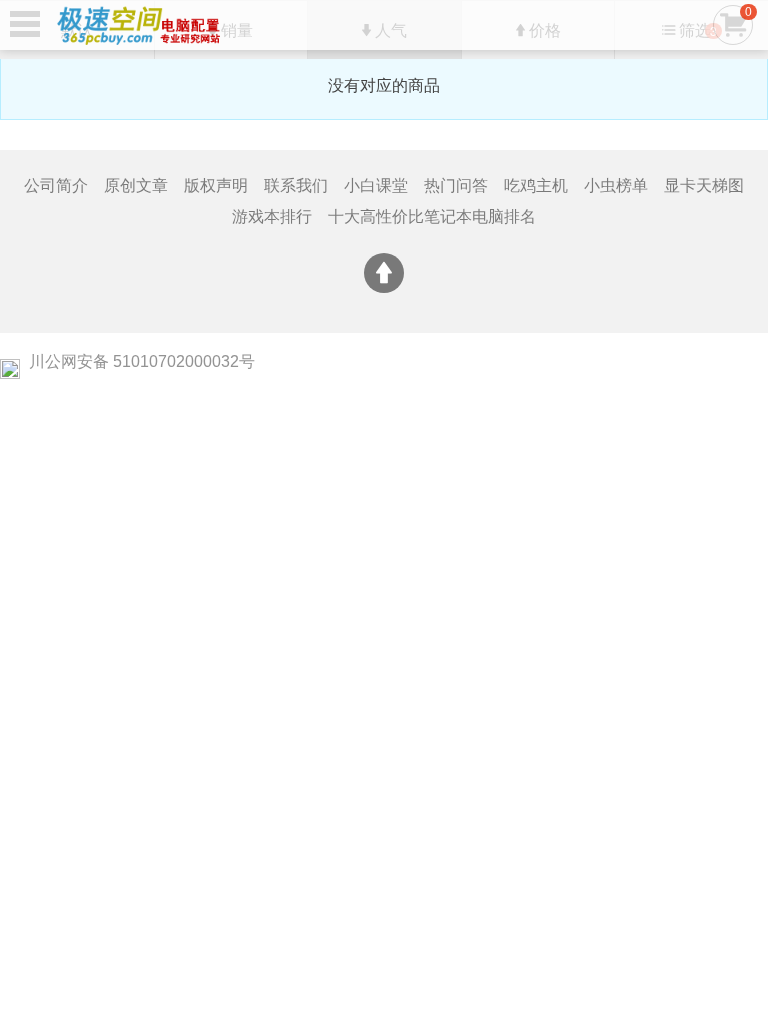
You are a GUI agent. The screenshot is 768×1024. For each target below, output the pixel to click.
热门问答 (456, 185)
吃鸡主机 (536, 185)
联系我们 (296, 185)
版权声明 (216, 185)
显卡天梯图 (704, 185)
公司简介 (56, 185)
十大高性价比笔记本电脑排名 (432, 216)
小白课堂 (376, 185)
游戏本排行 (272, 216)
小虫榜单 (616, 185)
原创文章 (136, 185)
